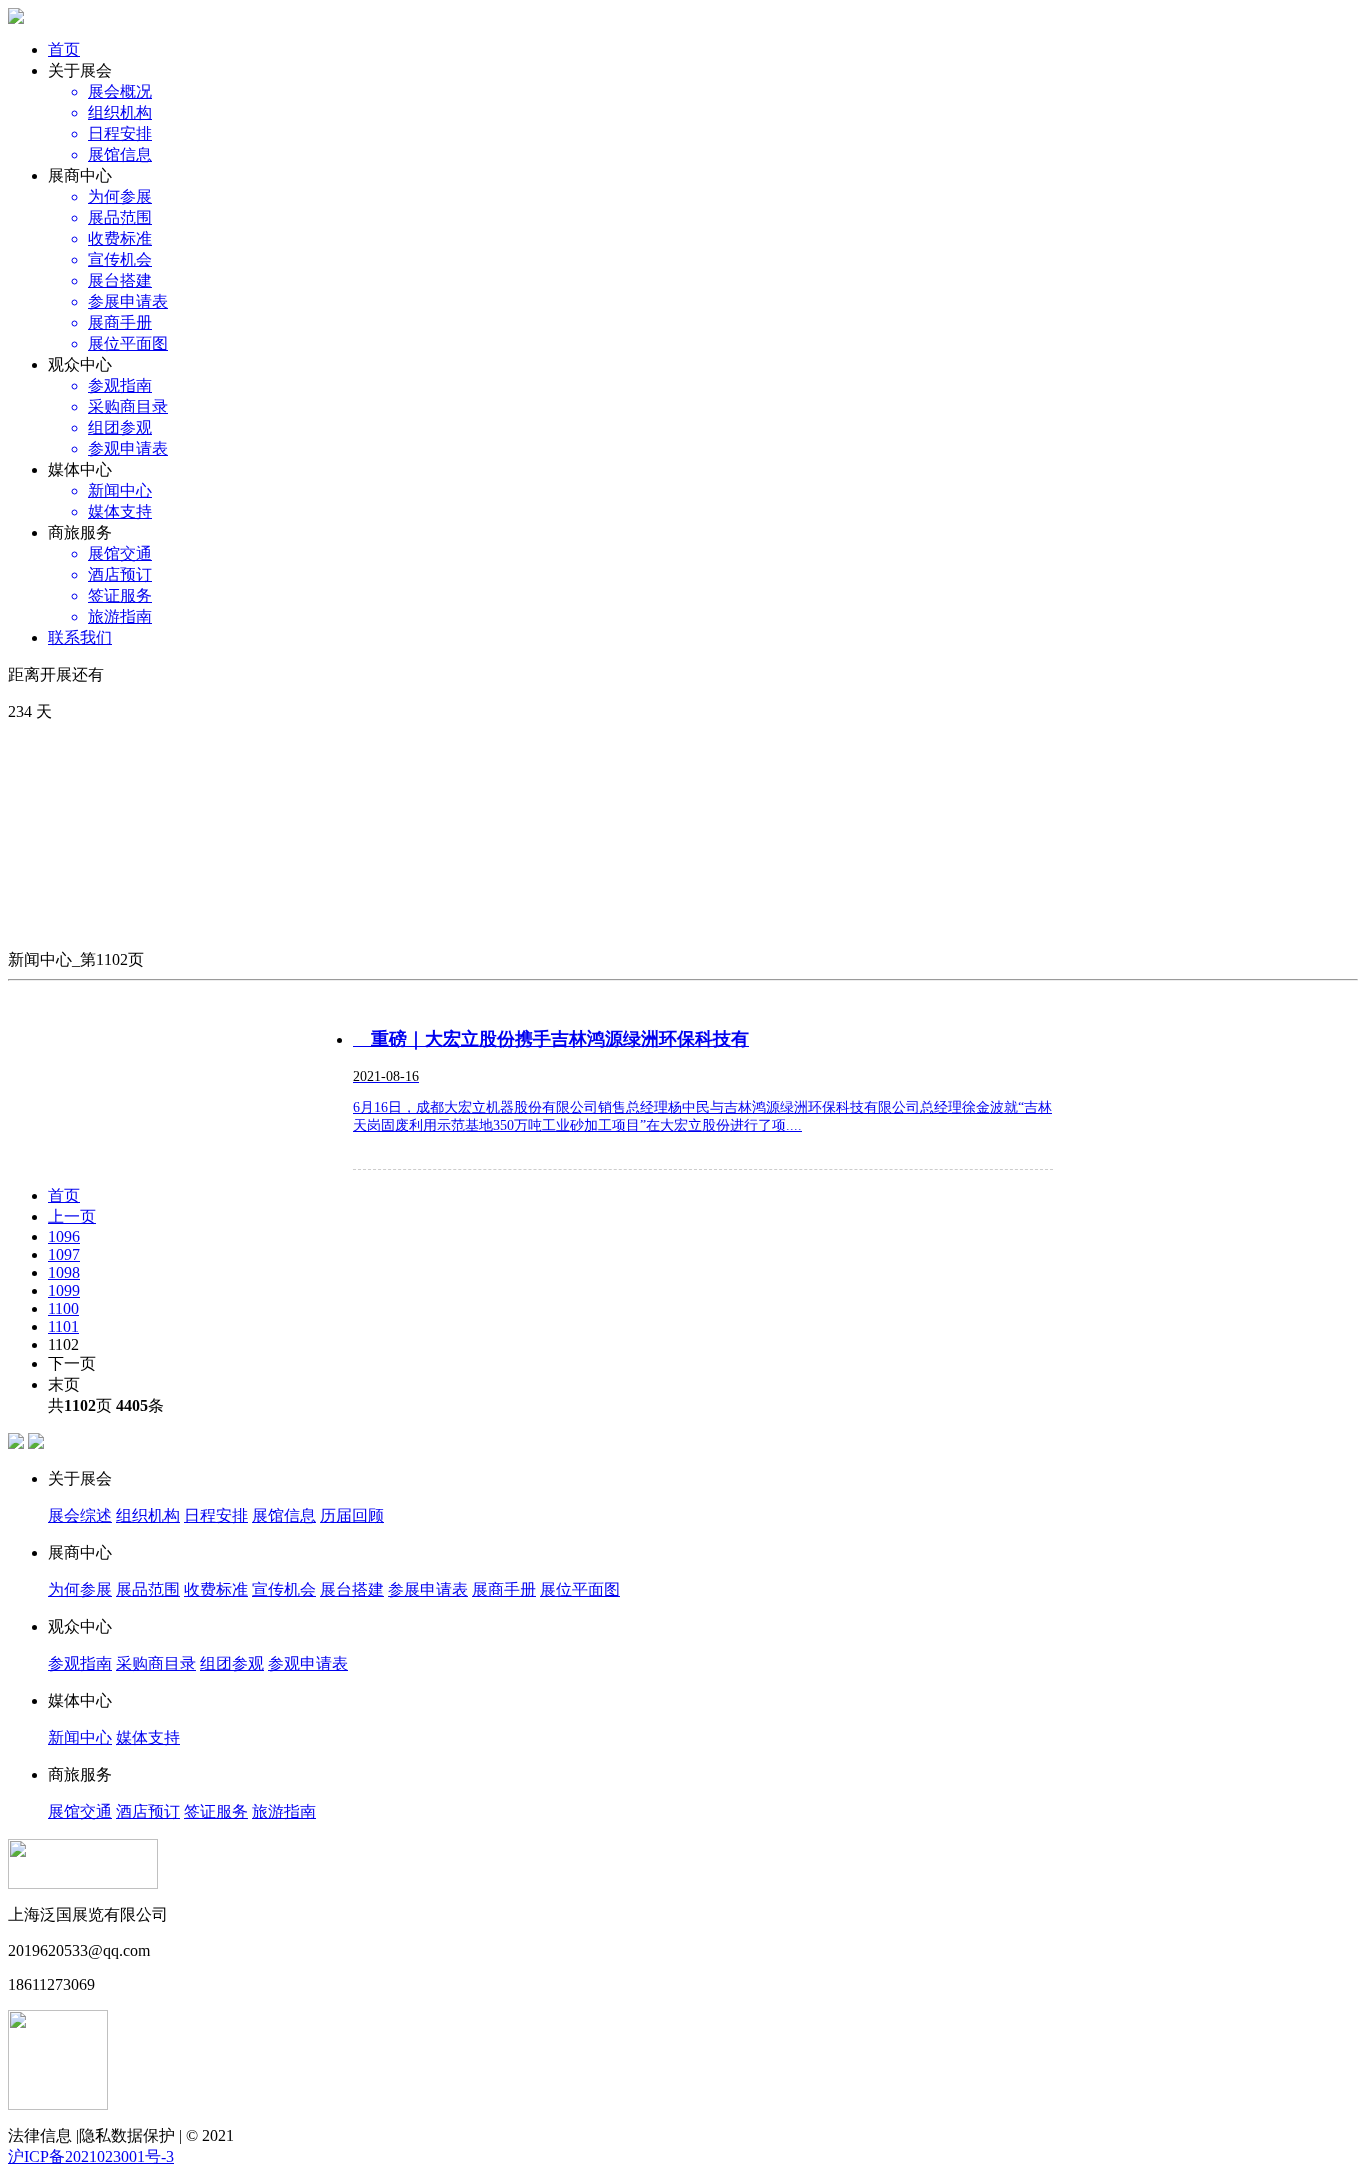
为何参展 (80, 1589)
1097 (64, 1254)
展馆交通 (80, 1811)
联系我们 (80, 637)
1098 (64, 1272)
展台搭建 (352, 1589)
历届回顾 (352, 1515)
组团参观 (232, 1663)
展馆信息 (284, 1515)
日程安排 (216, 1515)
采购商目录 (156, 1663)
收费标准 (216, 1589)
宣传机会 (284, 1589)
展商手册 (504, 1589)
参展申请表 (428, 1589)
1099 (64, 1290)
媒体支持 (148, 1737)
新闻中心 (80, 1737)
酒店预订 (148, 1811)
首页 (64, 49)
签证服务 (216, 1811)
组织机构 (148, 1515)
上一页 (72, 1216)
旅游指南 (284, 1811)
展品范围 (148, 1589)
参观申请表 (308, 1663)
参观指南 (80, 1663)
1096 (64, 1236)
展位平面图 (580, 1589)
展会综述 (80, 1515)
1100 (63, 1308)
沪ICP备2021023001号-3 (91, 2156)
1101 (63, 1326)
